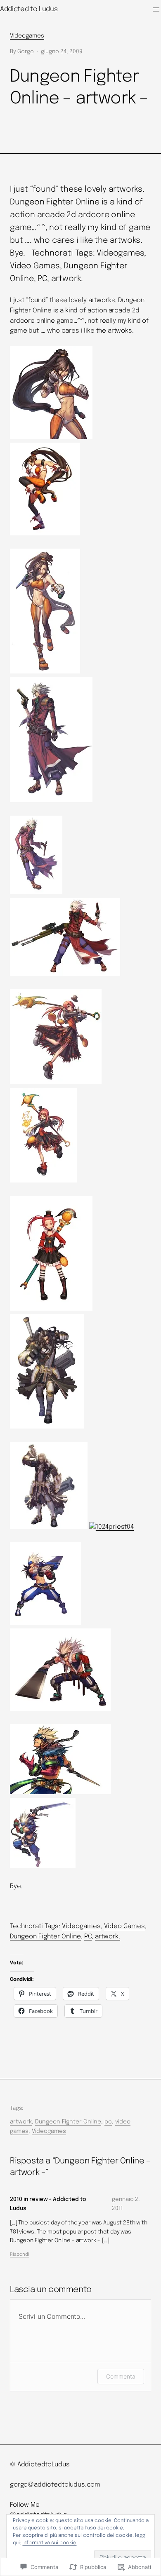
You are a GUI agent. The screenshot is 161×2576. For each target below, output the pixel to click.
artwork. (108, 1937)
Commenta (121, 2376)
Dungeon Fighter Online (45, 1937)
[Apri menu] (156, 9)
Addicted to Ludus (29, 9)
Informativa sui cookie (49, 2543)
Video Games (124, 1926)
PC (88, 1937)
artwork (21, 2122)
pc (108, 2122)
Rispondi (20, 2255)
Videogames (27, 36)
